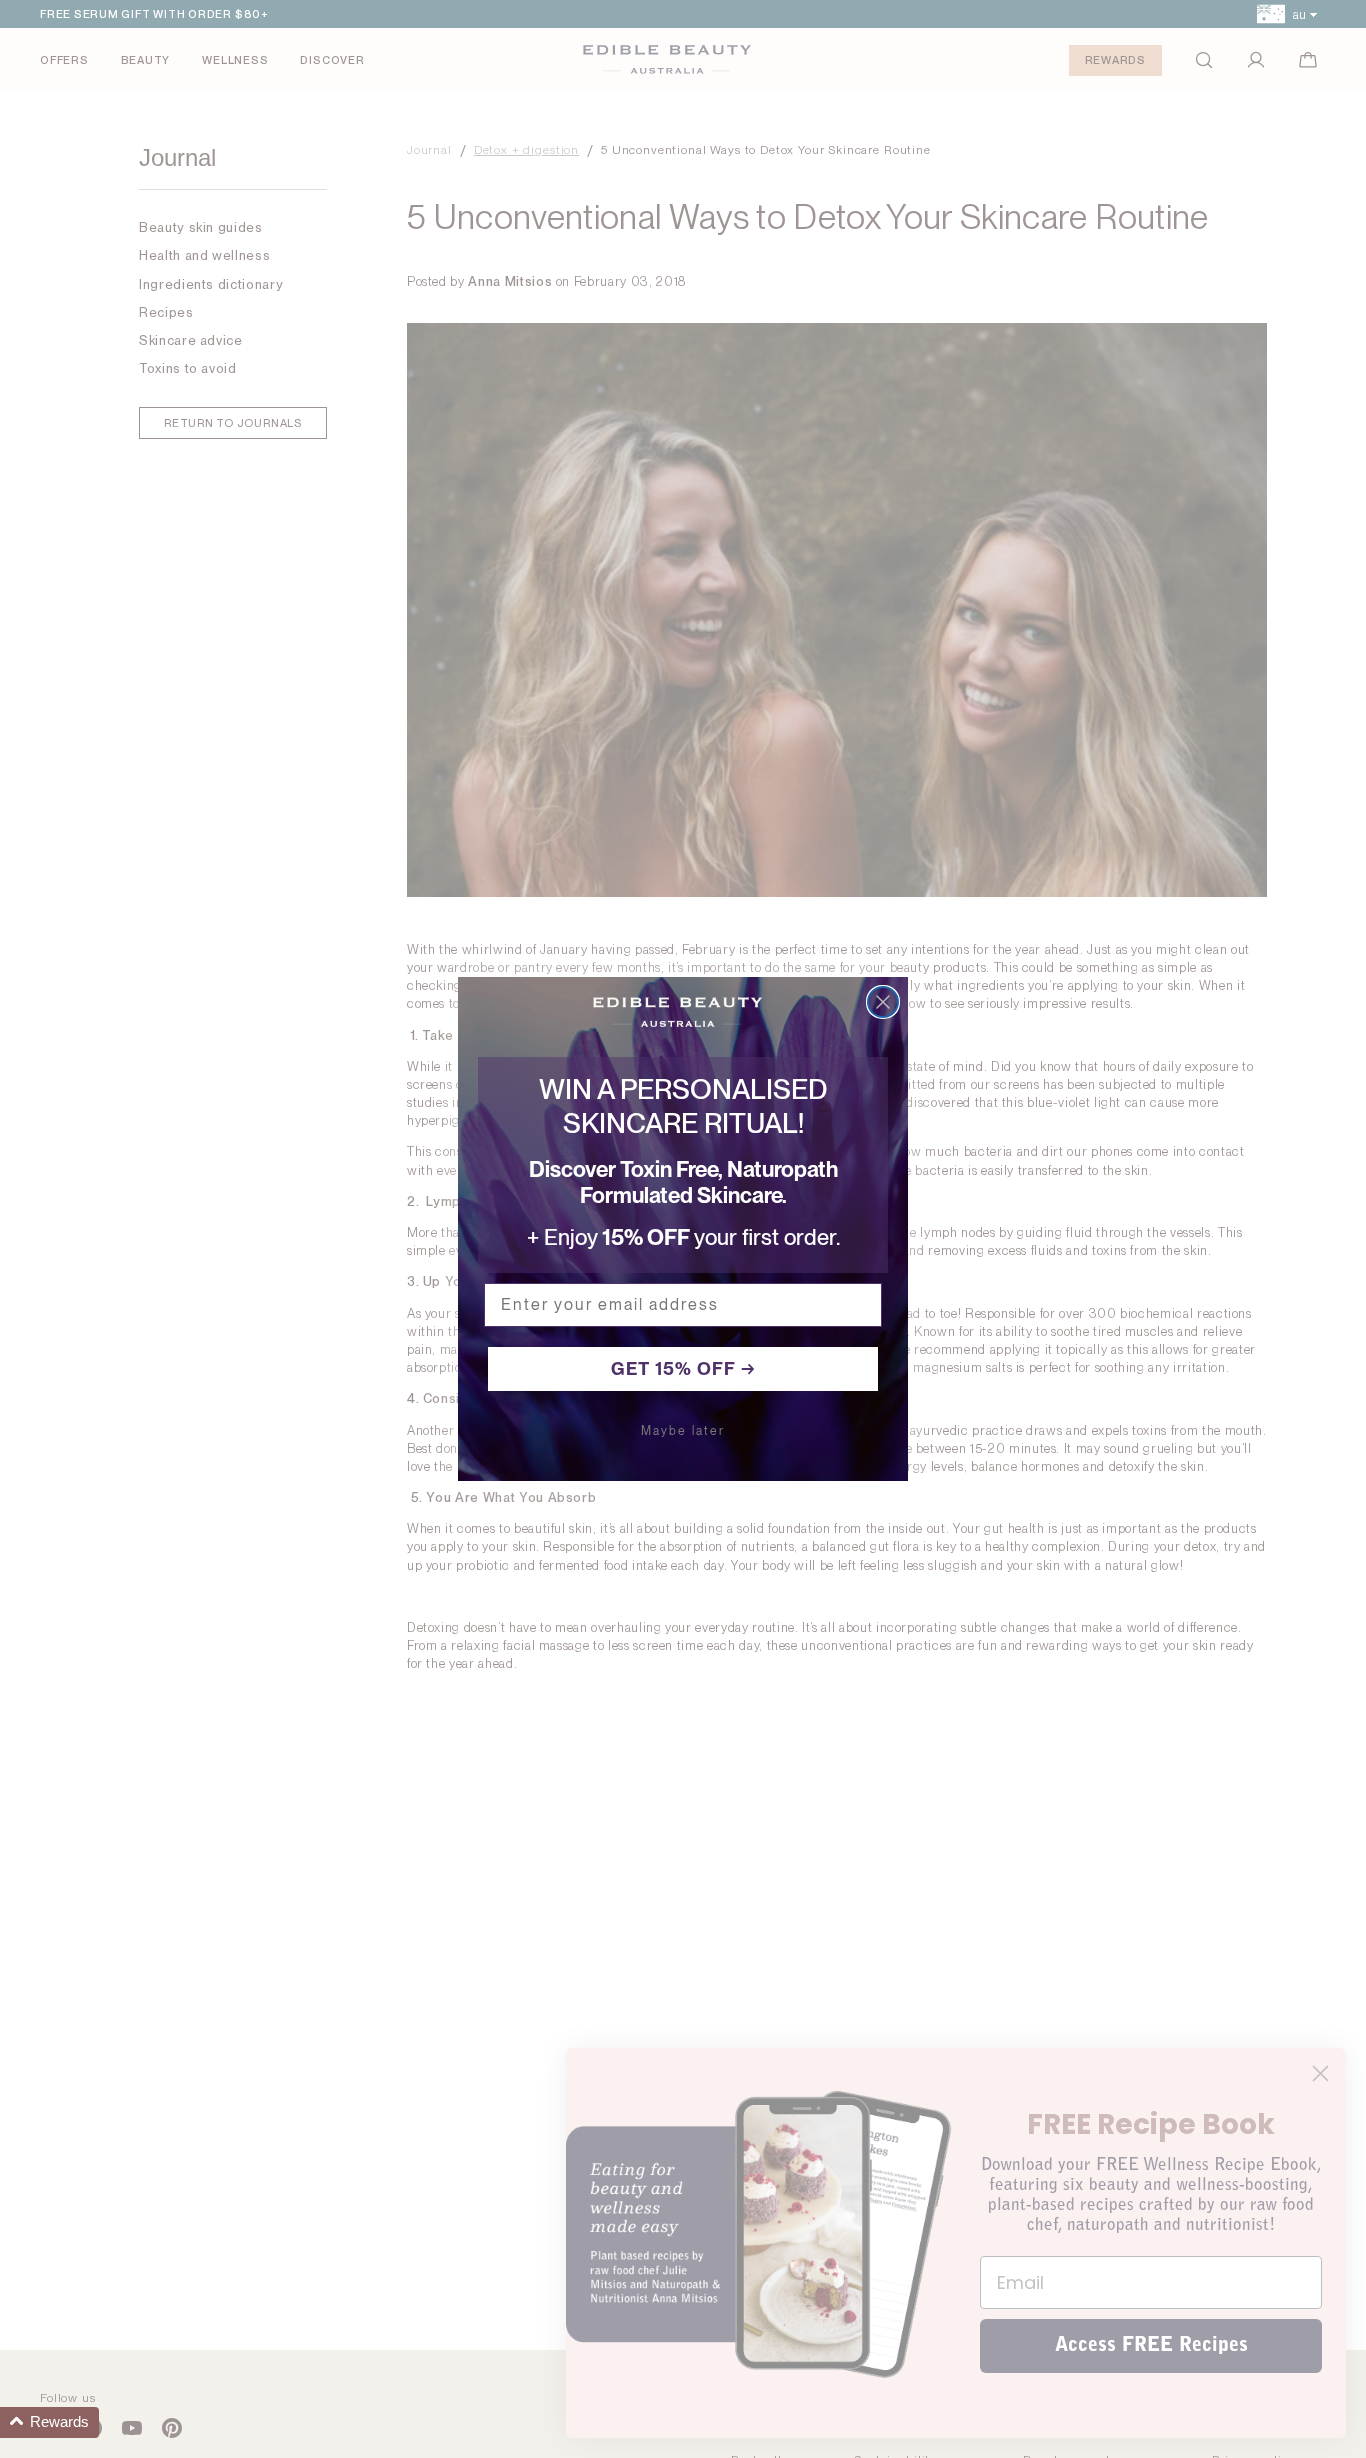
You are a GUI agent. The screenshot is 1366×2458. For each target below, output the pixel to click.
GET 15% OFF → (683, 1368)
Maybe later (683, 1431)
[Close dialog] (883, 1002)
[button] (49, 2422)
